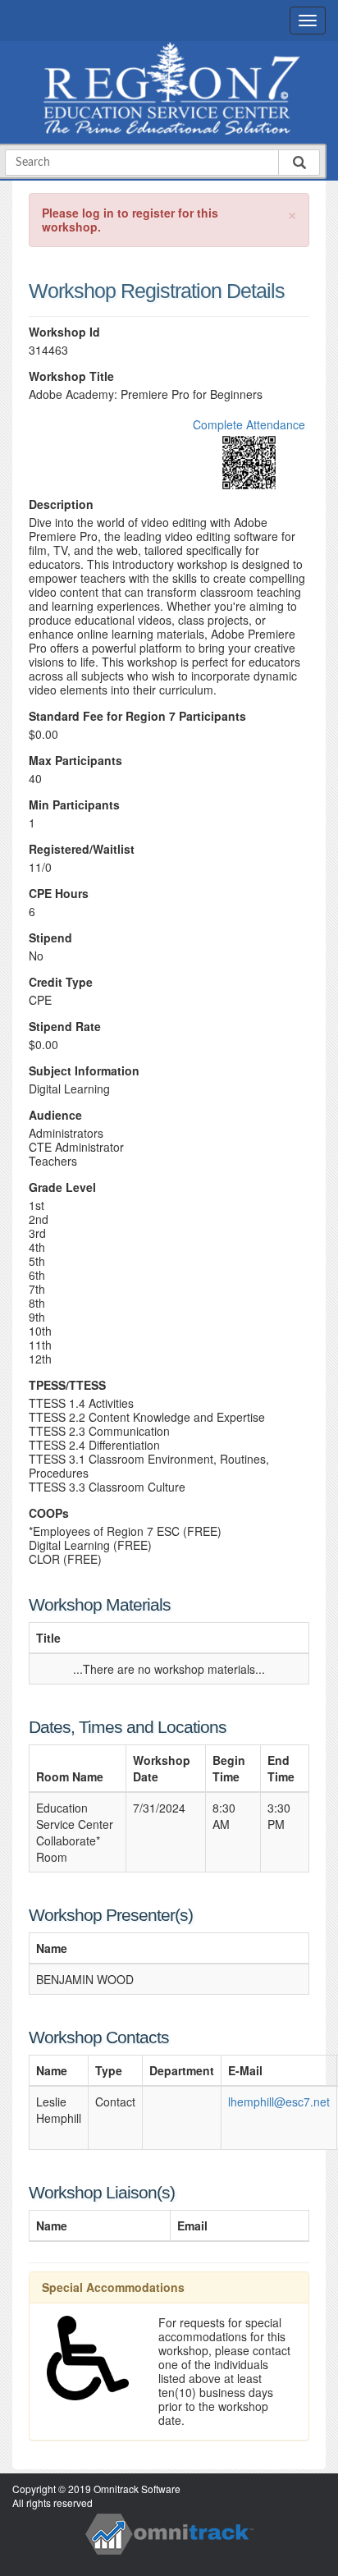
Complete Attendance (249, 424)
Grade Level (62, 1187)
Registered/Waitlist (82, 849)
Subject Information (84, 1071)
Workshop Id (64, 332)
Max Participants (75, 761)
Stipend (50, 938)
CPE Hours (59, 894)
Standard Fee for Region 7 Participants (137, 716)
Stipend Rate (65, 1027)
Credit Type (61, 982)
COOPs (49, 1513)
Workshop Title (71, 376)
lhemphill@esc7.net (279, 2102)
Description (61, 504)
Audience (55, 1115)
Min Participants (74, 805)
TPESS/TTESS (67, 1385)
